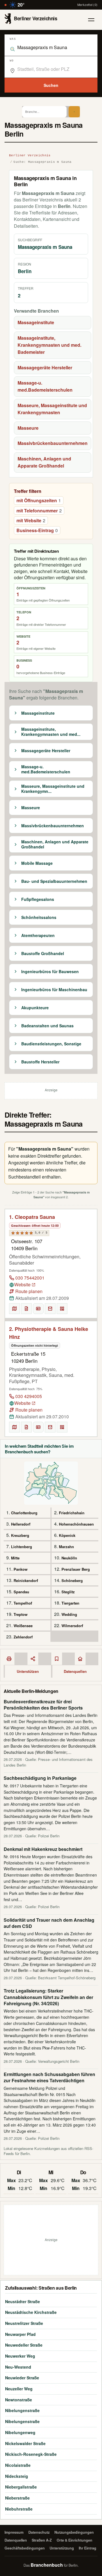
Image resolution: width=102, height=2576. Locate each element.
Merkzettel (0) (87, 5)
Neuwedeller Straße (24, 2345)
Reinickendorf (26, 1580)
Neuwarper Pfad (20, 2334)
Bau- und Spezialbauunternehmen (54, 881)
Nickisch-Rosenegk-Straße (31, 2454)
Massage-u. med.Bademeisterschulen (45, 386)
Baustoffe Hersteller (40, 1062)
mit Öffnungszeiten (39, 500)
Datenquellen (75, 1671)
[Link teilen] (33, 1659)
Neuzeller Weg (19, 2389)
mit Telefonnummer (39, 511)
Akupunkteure (35, 1008)
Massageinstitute (36, 322)
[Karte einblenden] (14, 1309)
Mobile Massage (37, 863)
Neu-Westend (18, 2367)
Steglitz (68, 1592)
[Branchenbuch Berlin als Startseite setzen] (80, 1659)
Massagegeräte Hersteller (45, 367)
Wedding (69, 1614)
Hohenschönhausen (76, 1524)
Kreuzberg (20, 1535)
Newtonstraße (19, 2400)
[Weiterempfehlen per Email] (50, 1309)
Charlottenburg (24, 1513)
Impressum (14, 2532)
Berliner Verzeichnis (30, 155)
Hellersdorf (21, 1524)
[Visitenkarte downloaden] (38, 1309)
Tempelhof (23, 1603)
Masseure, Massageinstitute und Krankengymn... (53, 789)
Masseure (28, 428)
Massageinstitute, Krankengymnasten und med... (51, 732)
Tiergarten (70, 1603)
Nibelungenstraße (22, 2410)
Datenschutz (39, 2532)
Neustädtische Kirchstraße (31, 2312)
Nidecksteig (17, 2476)
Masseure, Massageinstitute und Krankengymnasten (52, 409)
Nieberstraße (17, 2498)
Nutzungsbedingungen (74, 2532)
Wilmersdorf (72, 1626)
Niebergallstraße (21, 2487)
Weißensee (23, 1626)
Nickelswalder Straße (25, 2443)
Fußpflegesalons (38, 899)
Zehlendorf (23, 1637)
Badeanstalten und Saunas (47, 1026)
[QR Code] (62, 1309)
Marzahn (66, 1547)
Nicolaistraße (18, 2465)
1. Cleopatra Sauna (32, 1217)
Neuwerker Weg (20, 2356)
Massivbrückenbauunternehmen (53, 443)
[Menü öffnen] (91, 20)
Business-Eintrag (37, 530)
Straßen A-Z (42, 2540)
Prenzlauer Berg (76, 1569)
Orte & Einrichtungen (75, 2540)
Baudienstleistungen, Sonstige (51, 1044)
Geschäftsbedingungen (25, 2548)
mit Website (31, 520)
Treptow (21, 1614)
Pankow (21, 1569)
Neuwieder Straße (22, 2378)
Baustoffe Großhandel (43, 954)
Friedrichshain (72, 1513)
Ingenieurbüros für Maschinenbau (54, 990)
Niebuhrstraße (19, 2509)
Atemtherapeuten (38, 936)
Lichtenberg (22, 1547)
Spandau (21, 1592)
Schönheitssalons (39, 918)
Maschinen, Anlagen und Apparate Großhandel (44, 462)
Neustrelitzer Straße (24, 2323)
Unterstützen (28, 1671)
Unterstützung (62, 2548)
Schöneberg (72, 1580)
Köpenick (67, 1535)
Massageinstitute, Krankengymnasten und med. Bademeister (49, 345)
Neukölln (69, 1558)
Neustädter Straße (23, 2301)
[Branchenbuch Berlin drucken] (9, 1659)
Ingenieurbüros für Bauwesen (50, 972)
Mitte (15, 1558)
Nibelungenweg (20, 2432)
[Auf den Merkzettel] (26, 1309)
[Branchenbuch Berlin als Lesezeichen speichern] (57, 1659)
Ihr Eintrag (88, 2548)
